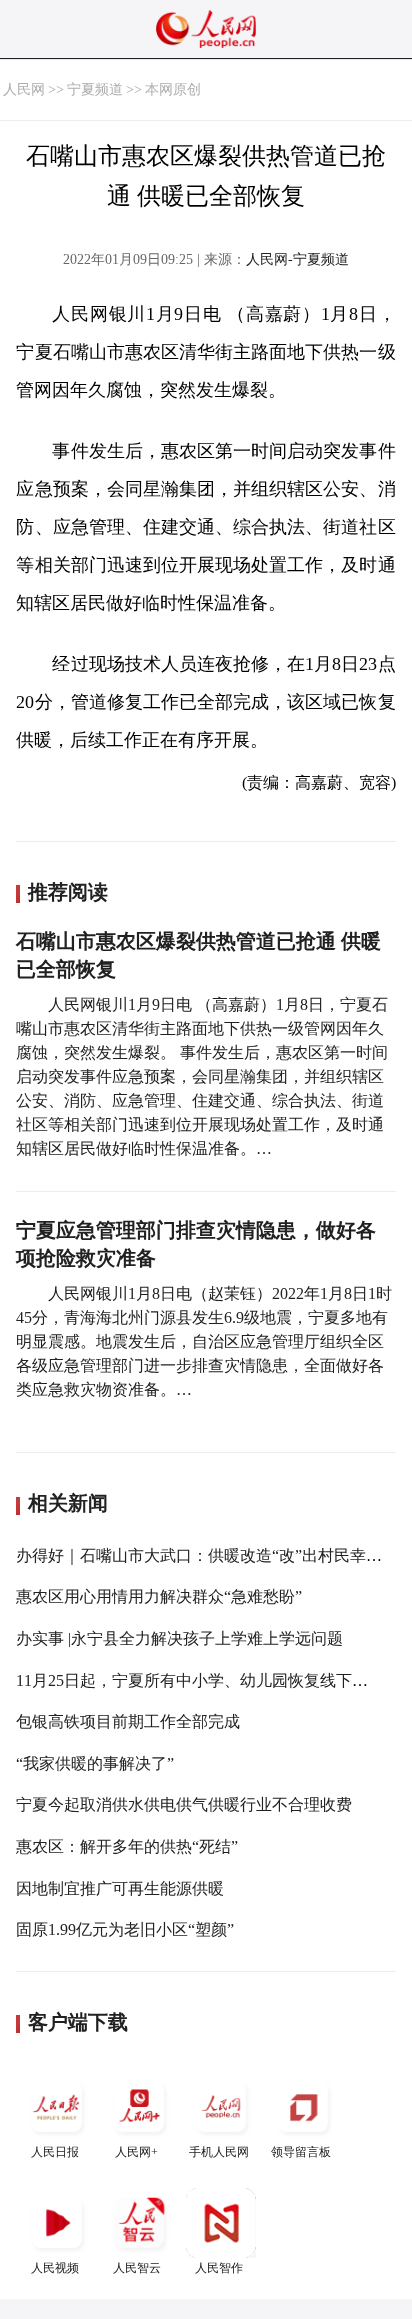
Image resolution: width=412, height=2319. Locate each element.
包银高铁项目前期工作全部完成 (128, 1721)
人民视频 (55, 2268)
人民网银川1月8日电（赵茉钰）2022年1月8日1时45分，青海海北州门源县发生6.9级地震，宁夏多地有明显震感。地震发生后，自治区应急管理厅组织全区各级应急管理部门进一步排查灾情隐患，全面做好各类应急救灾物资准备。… (204, 1341)
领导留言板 (301, 2152)
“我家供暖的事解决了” (95, 1763)
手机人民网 (219, 2152)
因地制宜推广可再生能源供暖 (120, 1888)
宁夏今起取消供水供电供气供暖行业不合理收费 (184, 1804)
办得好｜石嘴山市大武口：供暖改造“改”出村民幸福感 (207, 1555)
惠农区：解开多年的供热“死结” (127, 1846)
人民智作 (219, 2268)
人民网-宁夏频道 (297, 259)
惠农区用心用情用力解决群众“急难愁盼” (159, 1596)
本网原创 (173, 89)
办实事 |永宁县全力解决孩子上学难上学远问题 (179, 1638)
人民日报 (55, 2152)
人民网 (24, 89)
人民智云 (137, 2268)
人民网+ (136, 2152)
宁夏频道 (95, 89)
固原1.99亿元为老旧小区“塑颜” (125, 1929)
